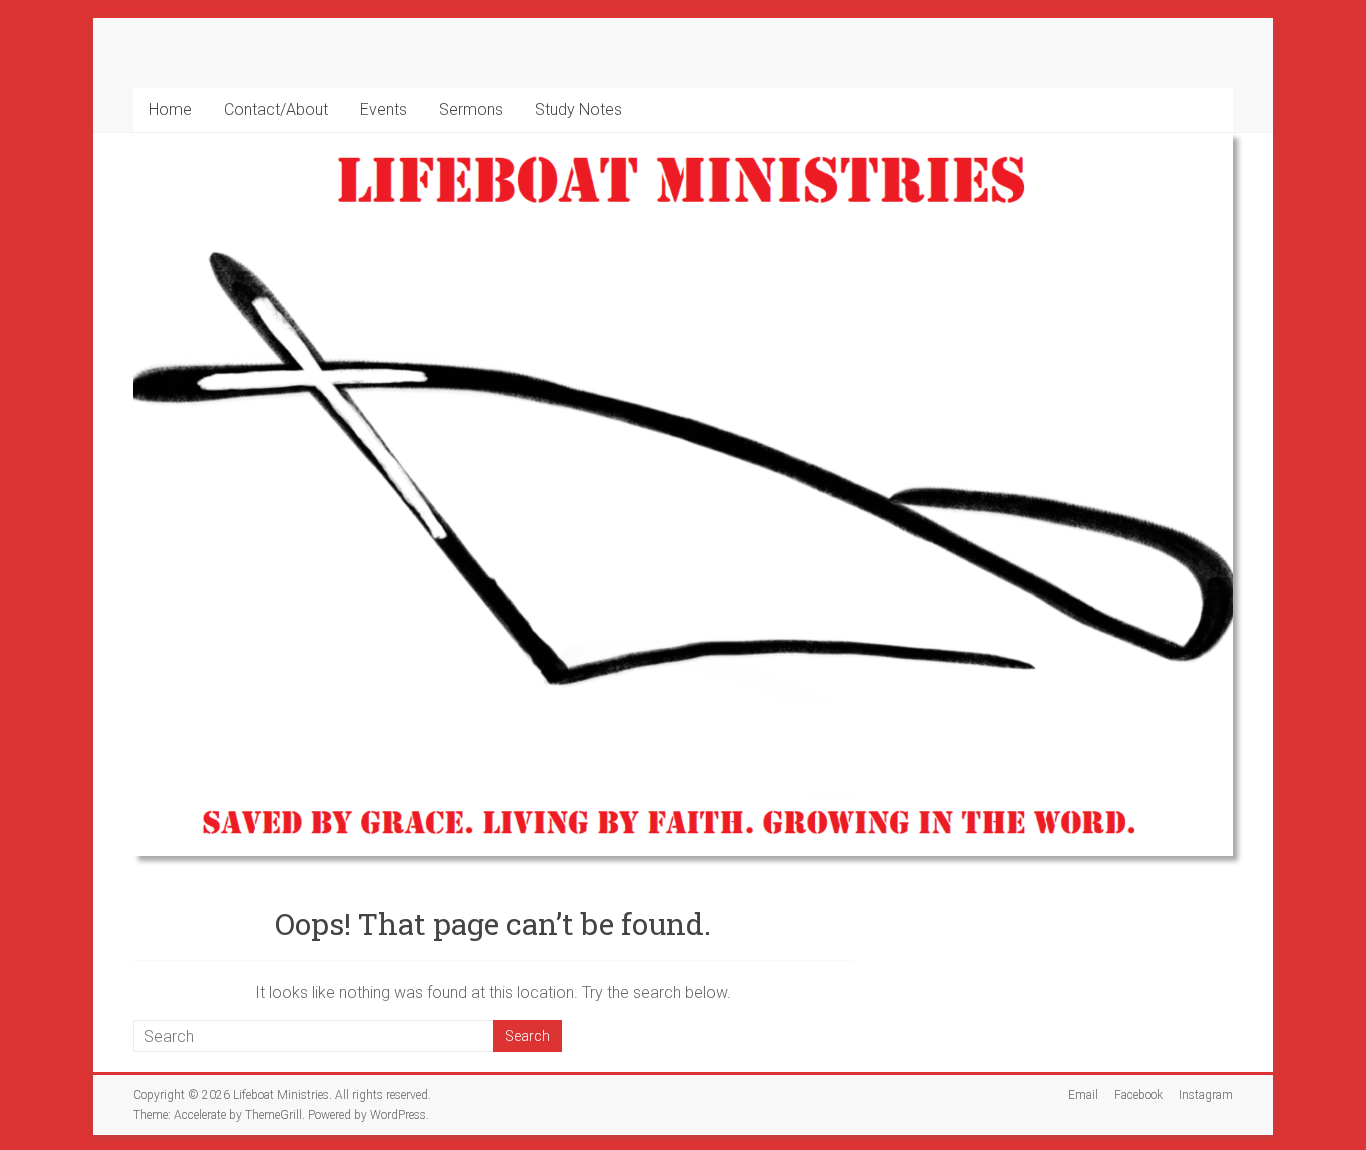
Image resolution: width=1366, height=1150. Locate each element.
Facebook (1138, 1095)
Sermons (471, 109)
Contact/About (276, 109)
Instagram (1206, 1095)
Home (170, 109)
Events (383, 109)
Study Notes (578, 109)
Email (1083, 1095)
